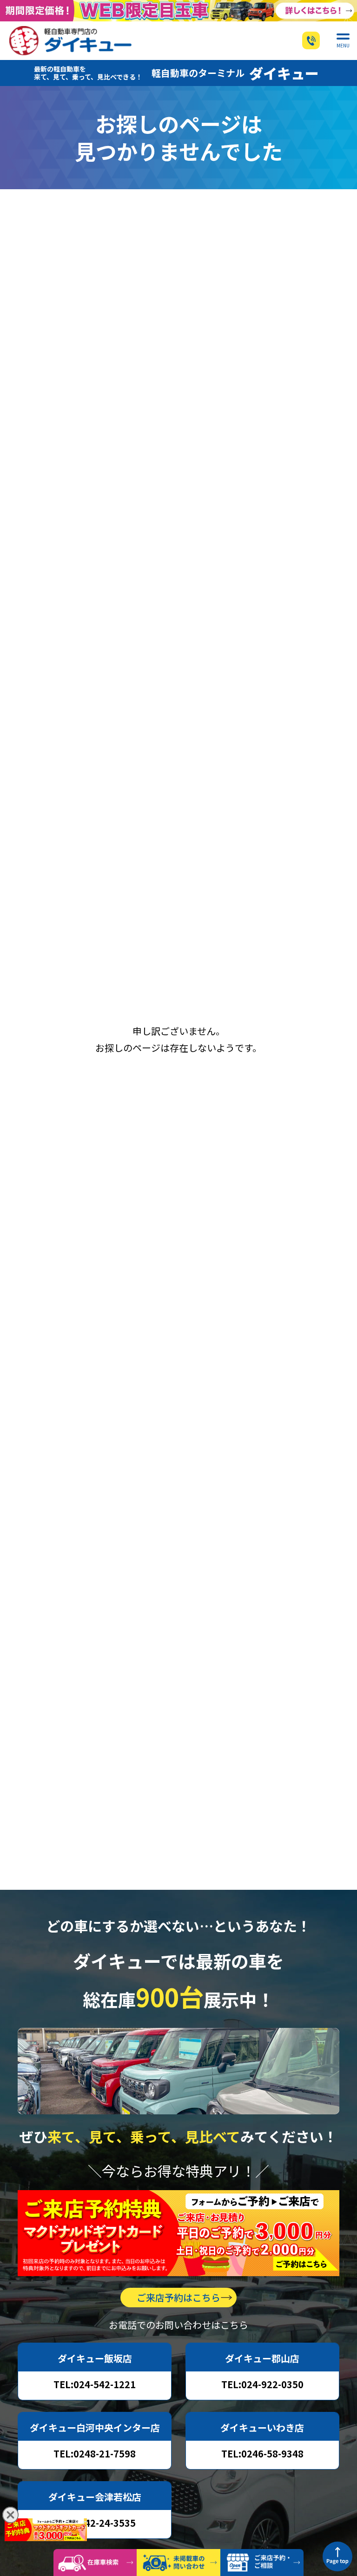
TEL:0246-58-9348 (262, 2453)
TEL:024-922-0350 (262, 2384)
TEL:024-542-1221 (95, 2384)
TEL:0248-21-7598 (95, 2453)
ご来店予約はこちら (178, 2297)
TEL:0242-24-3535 (95, 2523)
